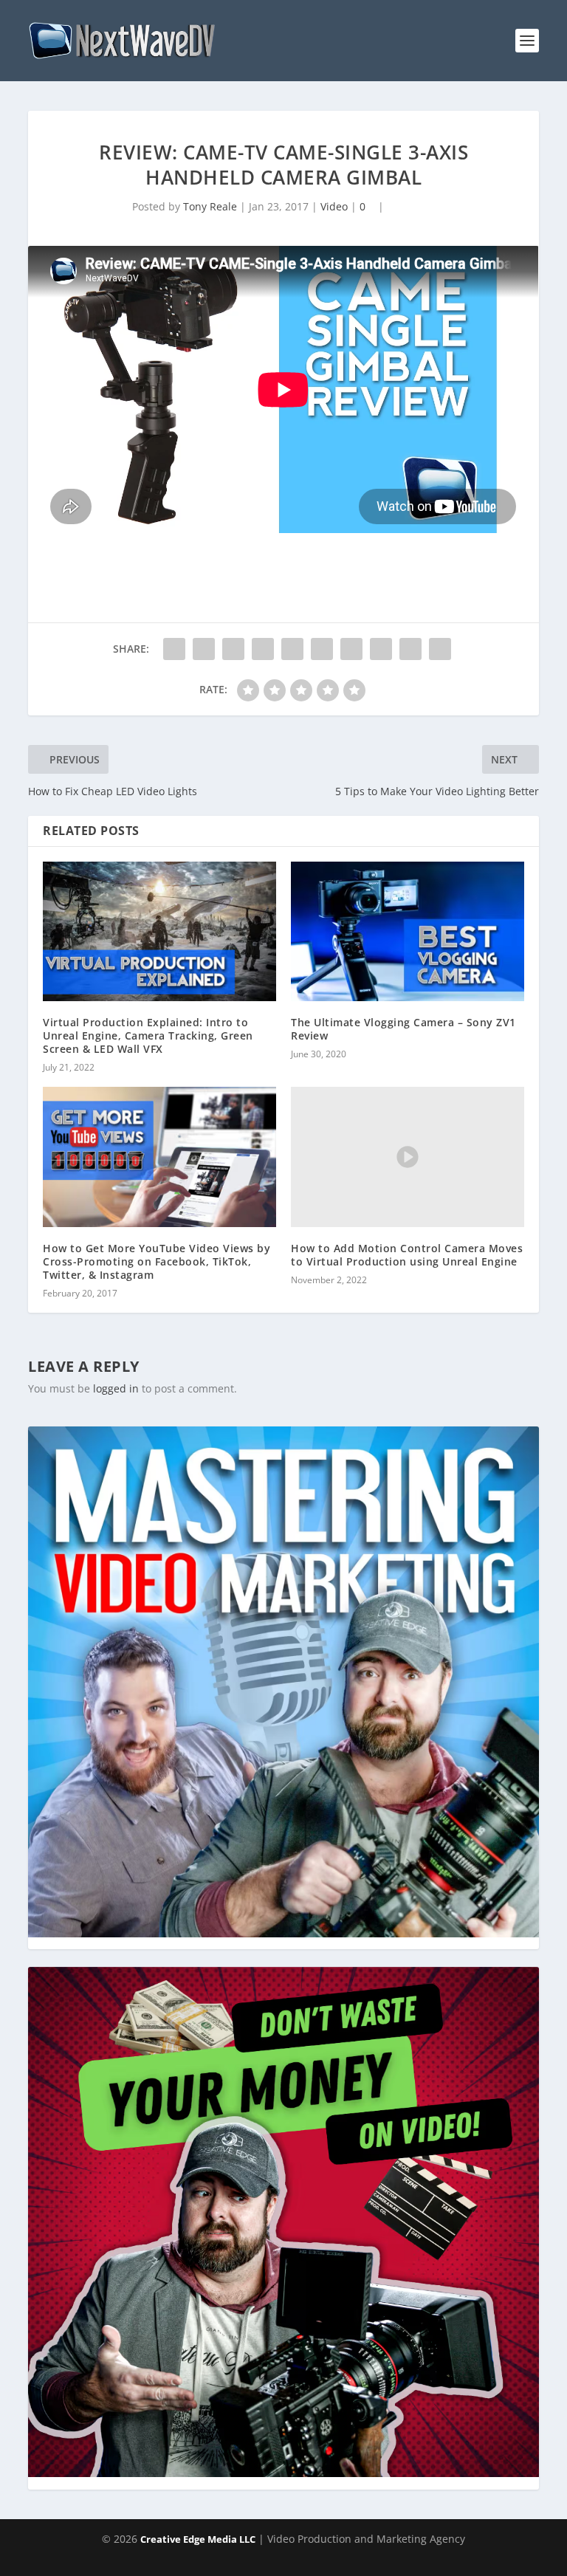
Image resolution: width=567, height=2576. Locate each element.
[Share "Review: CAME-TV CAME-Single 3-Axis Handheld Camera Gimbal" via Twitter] (204, 648)
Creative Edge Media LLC (198, 2538)
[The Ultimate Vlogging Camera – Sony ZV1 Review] (408, 931)
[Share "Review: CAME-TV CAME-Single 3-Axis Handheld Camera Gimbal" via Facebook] (174, 648)
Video (333, 206)
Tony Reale (209, 206)
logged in (116, 1388)
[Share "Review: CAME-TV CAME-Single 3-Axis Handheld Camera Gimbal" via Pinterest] (292, 648)
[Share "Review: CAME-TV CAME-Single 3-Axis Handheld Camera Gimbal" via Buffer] (351, 648)
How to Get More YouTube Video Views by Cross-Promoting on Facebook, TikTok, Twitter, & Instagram (157, 1261)
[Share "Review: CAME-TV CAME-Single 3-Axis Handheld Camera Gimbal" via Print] (440, 648)
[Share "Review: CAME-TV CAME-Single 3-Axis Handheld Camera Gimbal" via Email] (410, 648)
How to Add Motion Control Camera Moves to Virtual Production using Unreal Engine (407, 1254)
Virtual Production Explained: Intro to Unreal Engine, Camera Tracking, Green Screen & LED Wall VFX (148, 1035)
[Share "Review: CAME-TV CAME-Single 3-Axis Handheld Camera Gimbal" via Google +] (233, 648)
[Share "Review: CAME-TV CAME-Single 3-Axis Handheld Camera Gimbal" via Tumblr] (263, 648)
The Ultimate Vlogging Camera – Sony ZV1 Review (403, 1028)
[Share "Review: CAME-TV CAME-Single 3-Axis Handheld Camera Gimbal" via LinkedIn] (322, 648)
